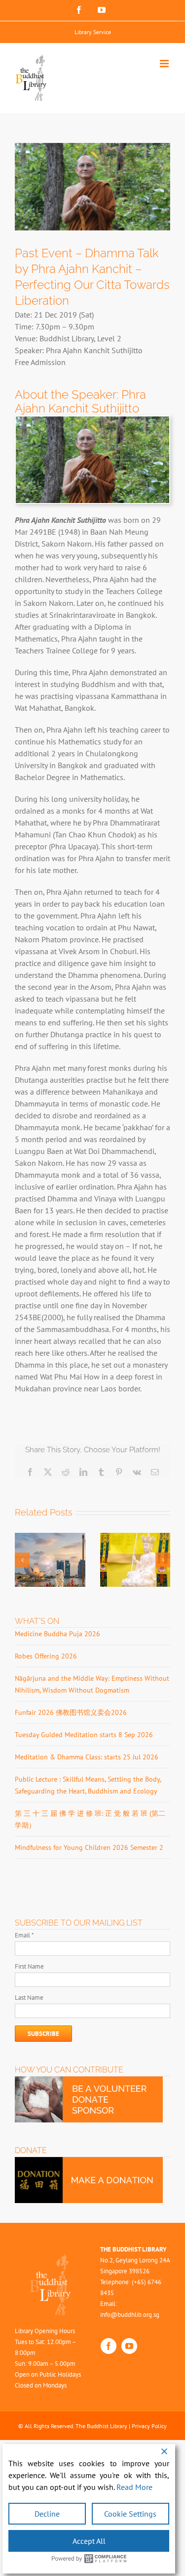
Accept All (89, 2541)
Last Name (29, 1998)
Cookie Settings (130, 2514)
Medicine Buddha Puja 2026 (57, 1634)
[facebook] (109, 2346)
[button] (22, 1560)
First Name (29, 1966)
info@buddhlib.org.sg (130, 2315)
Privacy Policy (149, 2426)
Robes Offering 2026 (46, 1656)
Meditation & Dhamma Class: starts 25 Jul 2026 (87, 1757)
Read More (134, 2487)
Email (24, 1935)
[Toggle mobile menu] (165, 64)
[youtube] (129, 2346)
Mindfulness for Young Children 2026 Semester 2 (89, 1847)
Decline (47, 2514)
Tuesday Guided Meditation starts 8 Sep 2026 (84, 1735)
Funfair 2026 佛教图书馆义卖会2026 (71, 1712)
